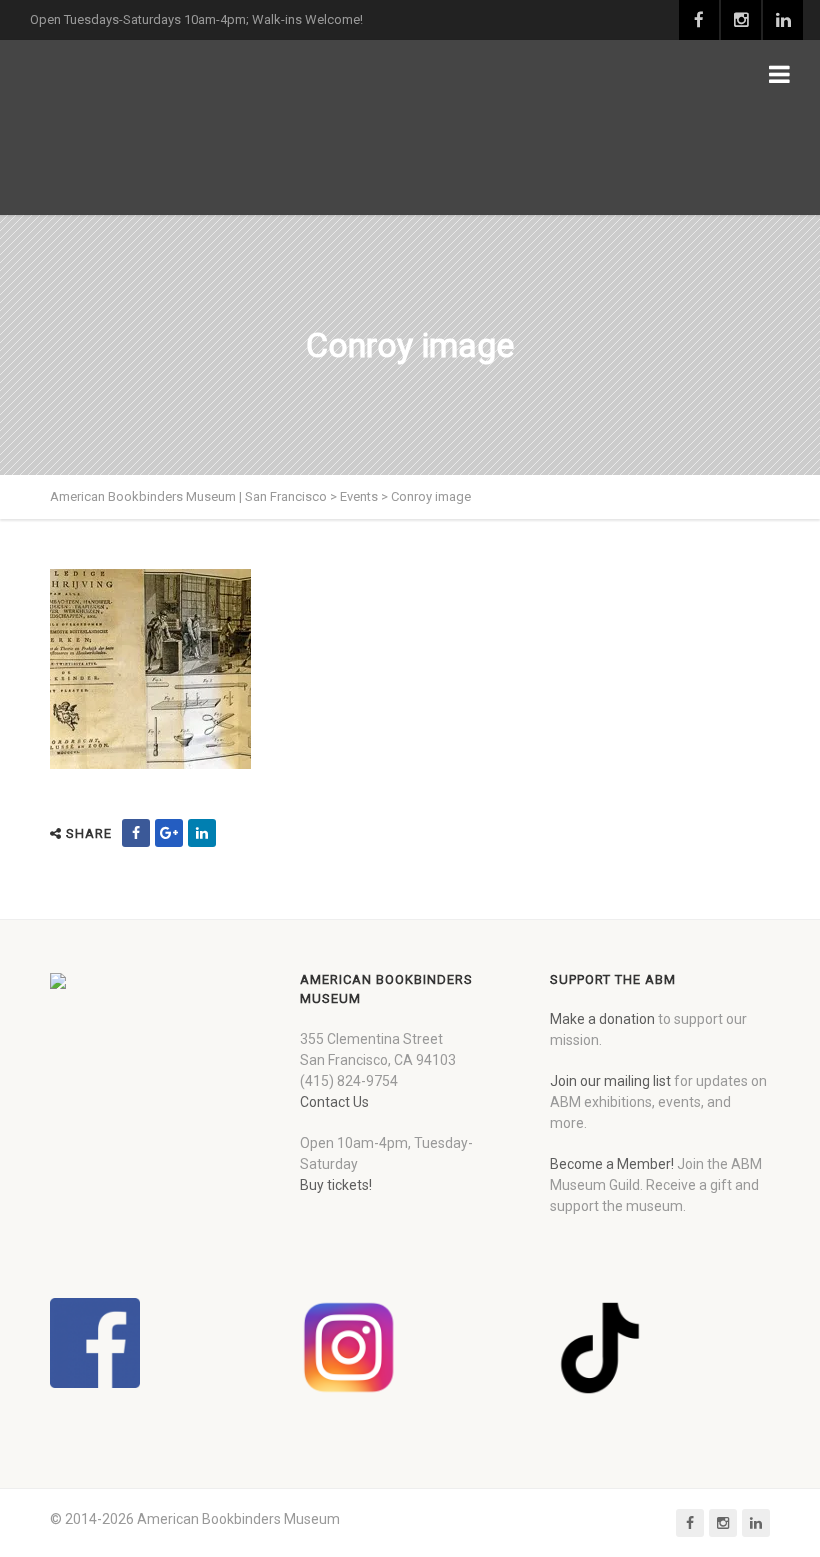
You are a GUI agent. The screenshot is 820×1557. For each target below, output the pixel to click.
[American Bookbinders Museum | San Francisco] (155, 127)
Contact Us (334, 1102)
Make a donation (602, 1019)
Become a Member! (612, 1164)
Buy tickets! (336, 1185)
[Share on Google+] (169, 833)
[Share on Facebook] (136, 833)
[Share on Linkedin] (202, 833)
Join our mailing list (610, 1081)
